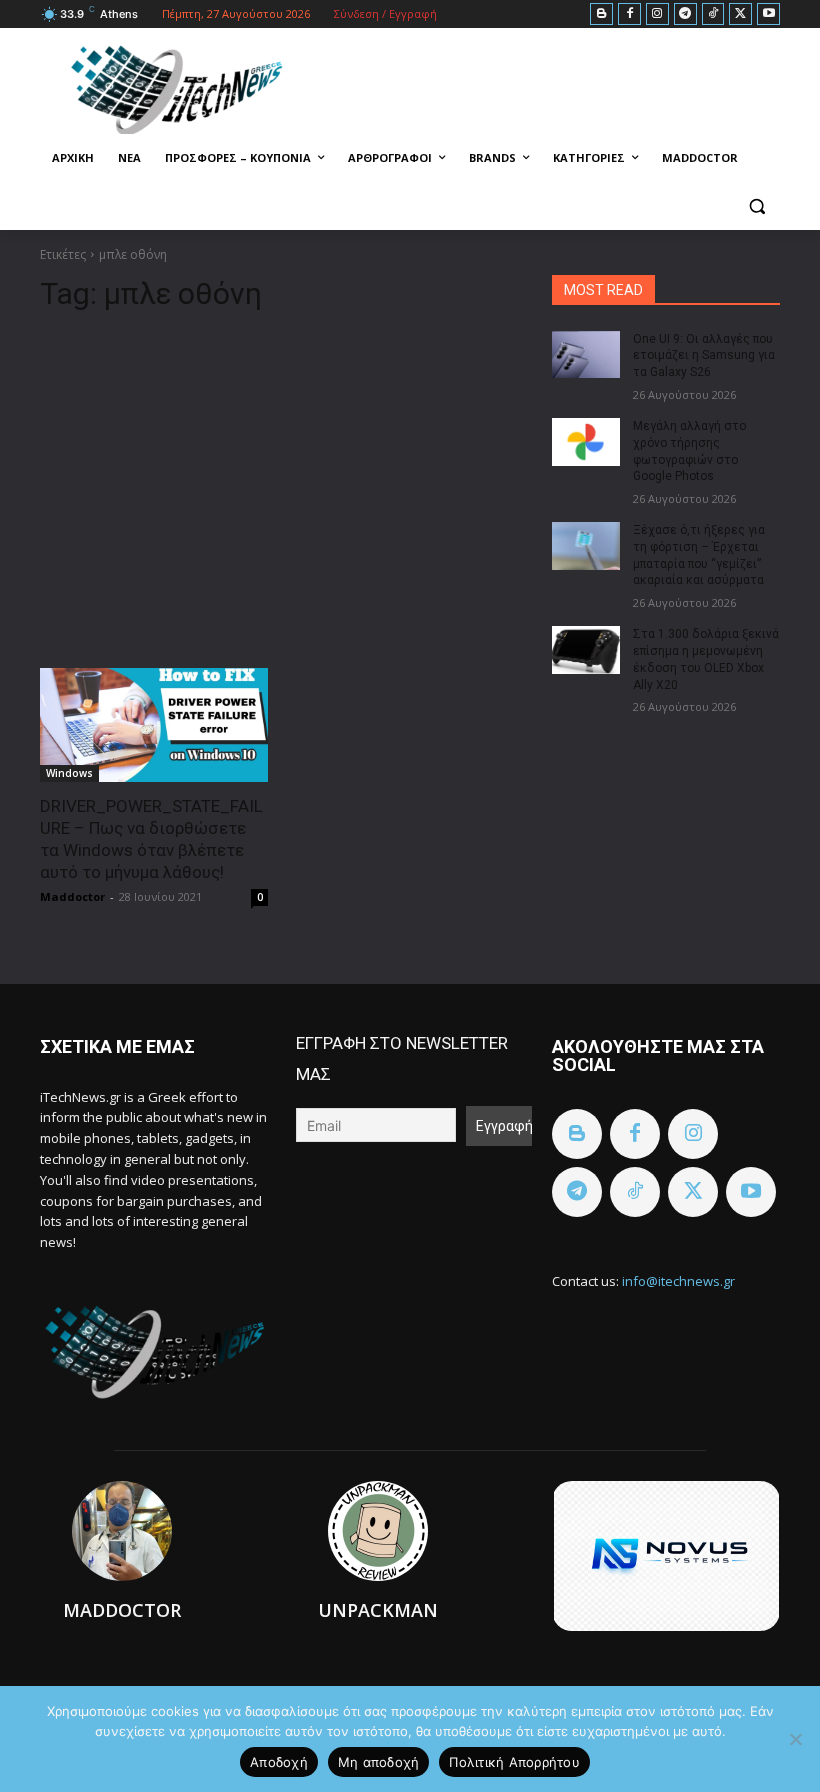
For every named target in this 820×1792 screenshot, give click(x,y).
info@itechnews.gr (678, 1281)
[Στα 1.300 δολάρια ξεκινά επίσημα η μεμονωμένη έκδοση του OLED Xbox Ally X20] (586, 650)
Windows (69, 773)
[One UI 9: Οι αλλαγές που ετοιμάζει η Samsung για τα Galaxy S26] (586, 355)
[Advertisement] (282, 482)
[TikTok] (713, 14)
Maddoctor (72, 896)
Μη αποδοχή (379, 1762)
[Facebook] (629, 14)
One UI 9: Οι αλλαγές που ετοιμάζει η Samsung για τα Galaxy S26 (704, 356)
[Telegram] (685, 14)
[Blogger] (601, 14)
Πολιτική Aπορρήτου (514, 1762)
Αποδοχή (279, 1762)
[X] (740, 14)
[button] (756, 206)
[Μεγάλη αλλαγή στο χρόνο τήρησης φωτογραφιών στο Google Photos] (586, 442)
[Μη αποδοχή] (795, 1739)
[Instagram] (657, 14)
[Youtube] (768, 14)
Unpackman (378, 1610)
